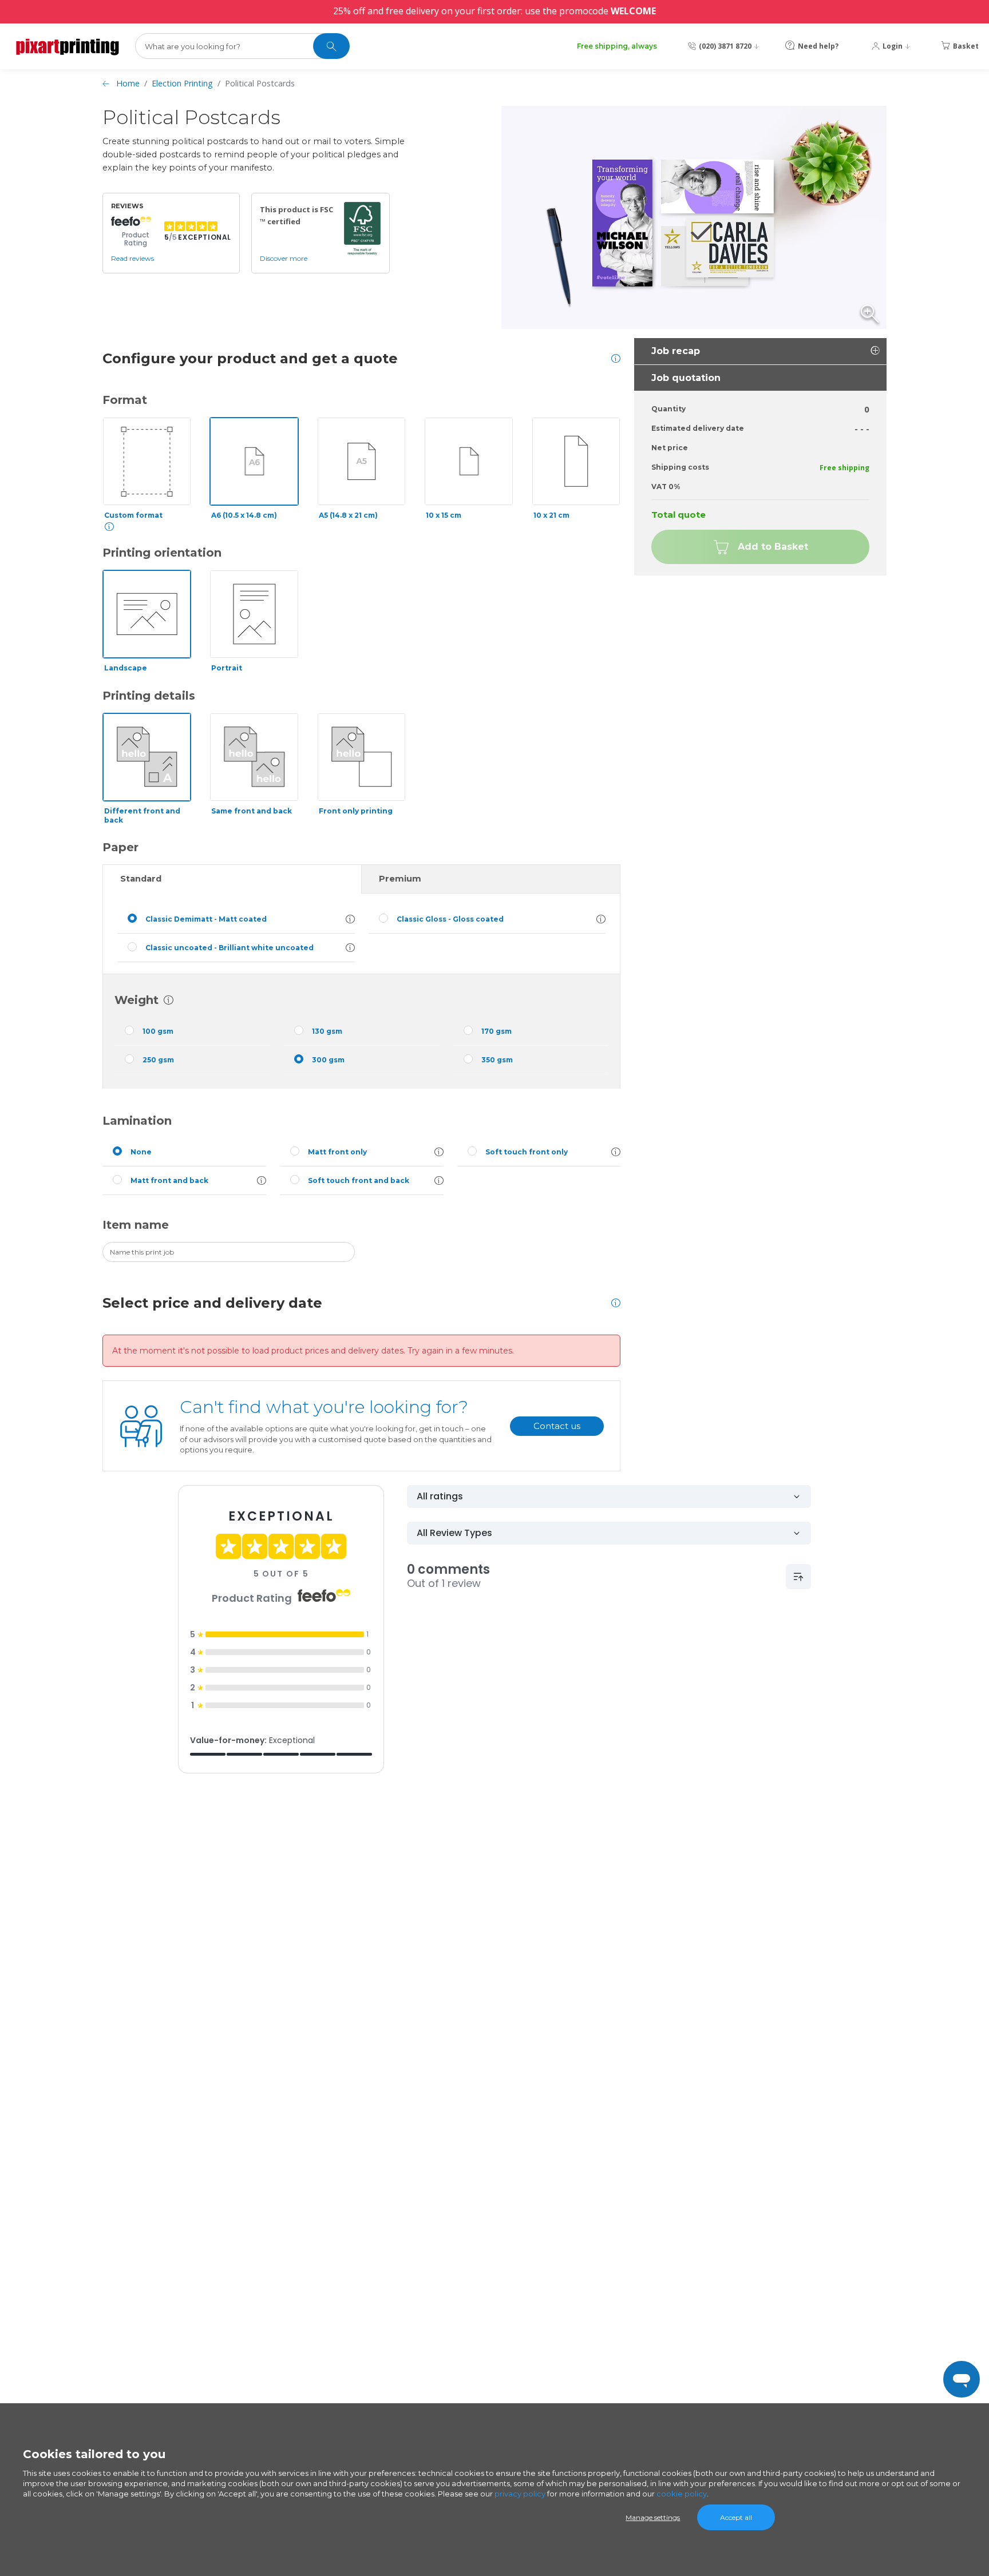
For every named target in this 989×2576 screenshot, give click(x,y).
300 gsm (328, 1060)
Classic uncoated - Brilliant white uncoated (230, 948)
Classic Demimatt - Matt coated (206, 919)
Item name (136, 1225)
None (141, 1152)
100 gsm (158, 1031)
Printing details (149, 696)
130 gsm (327, 1031)
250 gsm (158, 1060)
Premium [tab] (400, 879)
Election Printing (182, 83)
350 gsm (497, 1060)
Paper (120, 847)
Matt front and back (169, 1180)
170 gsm (497, 1031)
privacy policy (520, 2494)
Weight (137, 1000)
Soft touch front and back (359, 1180)
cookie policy (682, 2494)
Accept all (736, 2517)
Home (128, 83)
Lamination (137, 1121)
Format (125, 400)
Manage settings (653, 2517)
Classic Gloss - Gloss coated (450, 919)
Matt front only (337, 1152)
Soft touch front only (527, 1152)
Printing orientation (162, 553)
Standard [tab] (141, 879)
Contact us (557, 1426)
